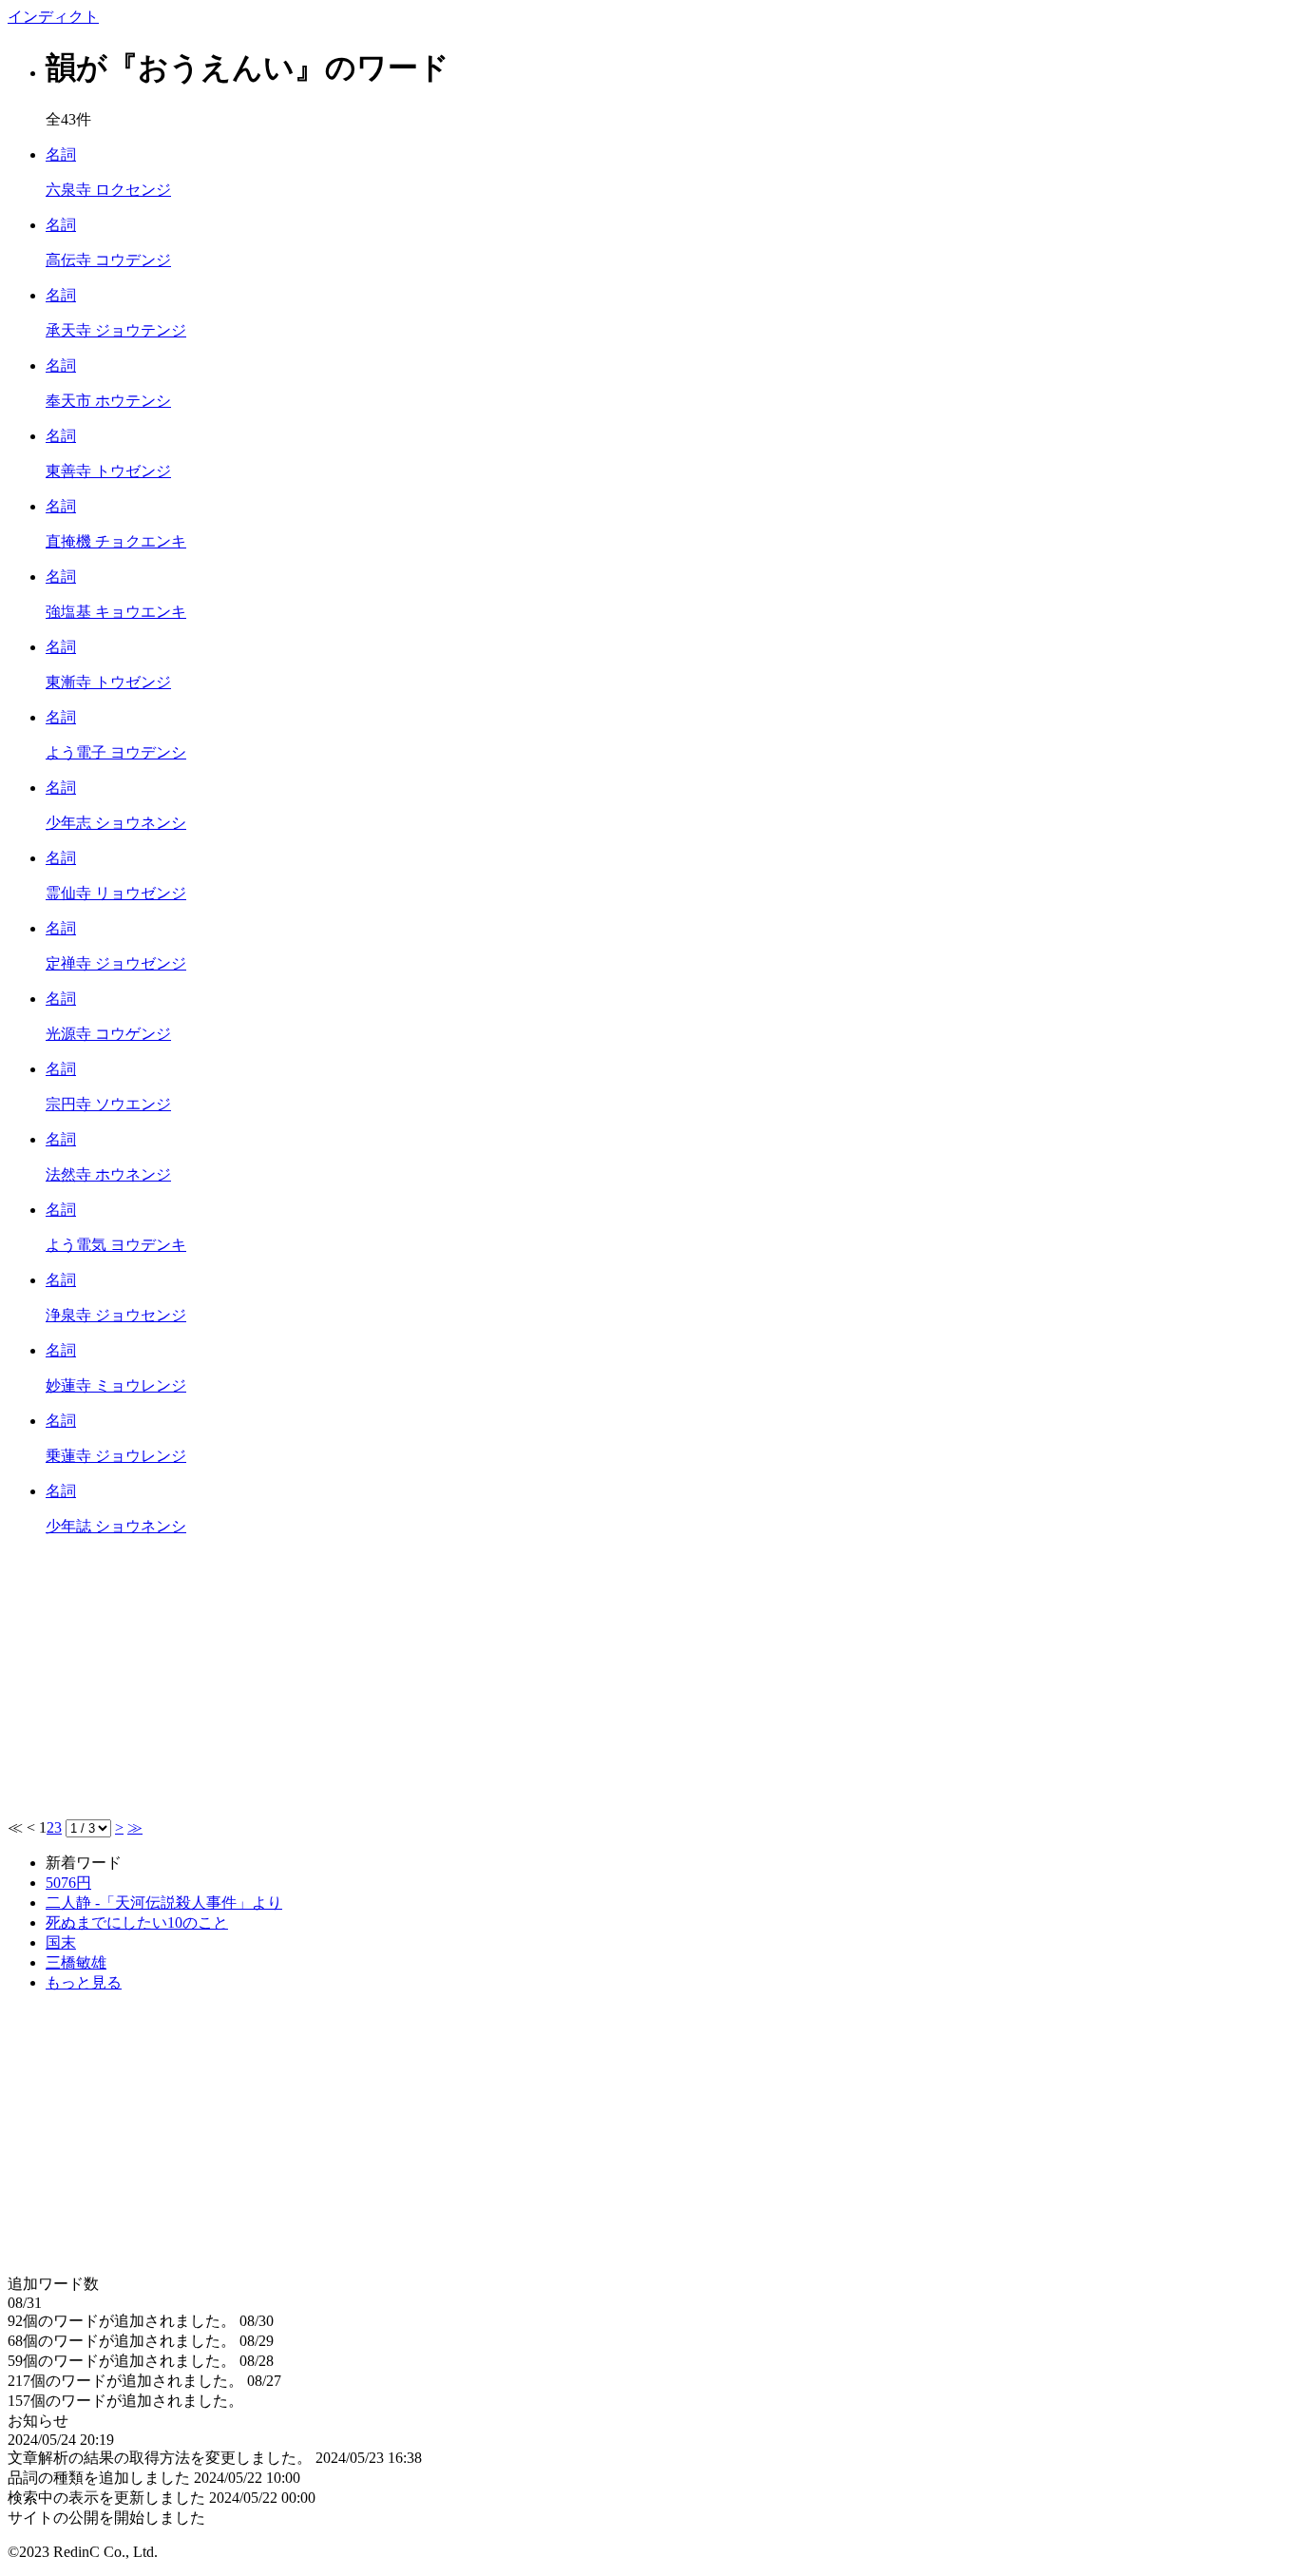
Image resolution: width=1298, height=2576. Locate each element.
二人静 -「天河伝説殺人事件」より (164, 1903)
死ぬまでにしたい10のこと (137, 1922)
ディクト (53, 17)
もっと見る (84, 1982)
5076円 (68, 1883)
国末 (61, 1942)
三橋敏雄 (76, 1962)
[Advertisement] (578, 1685)
